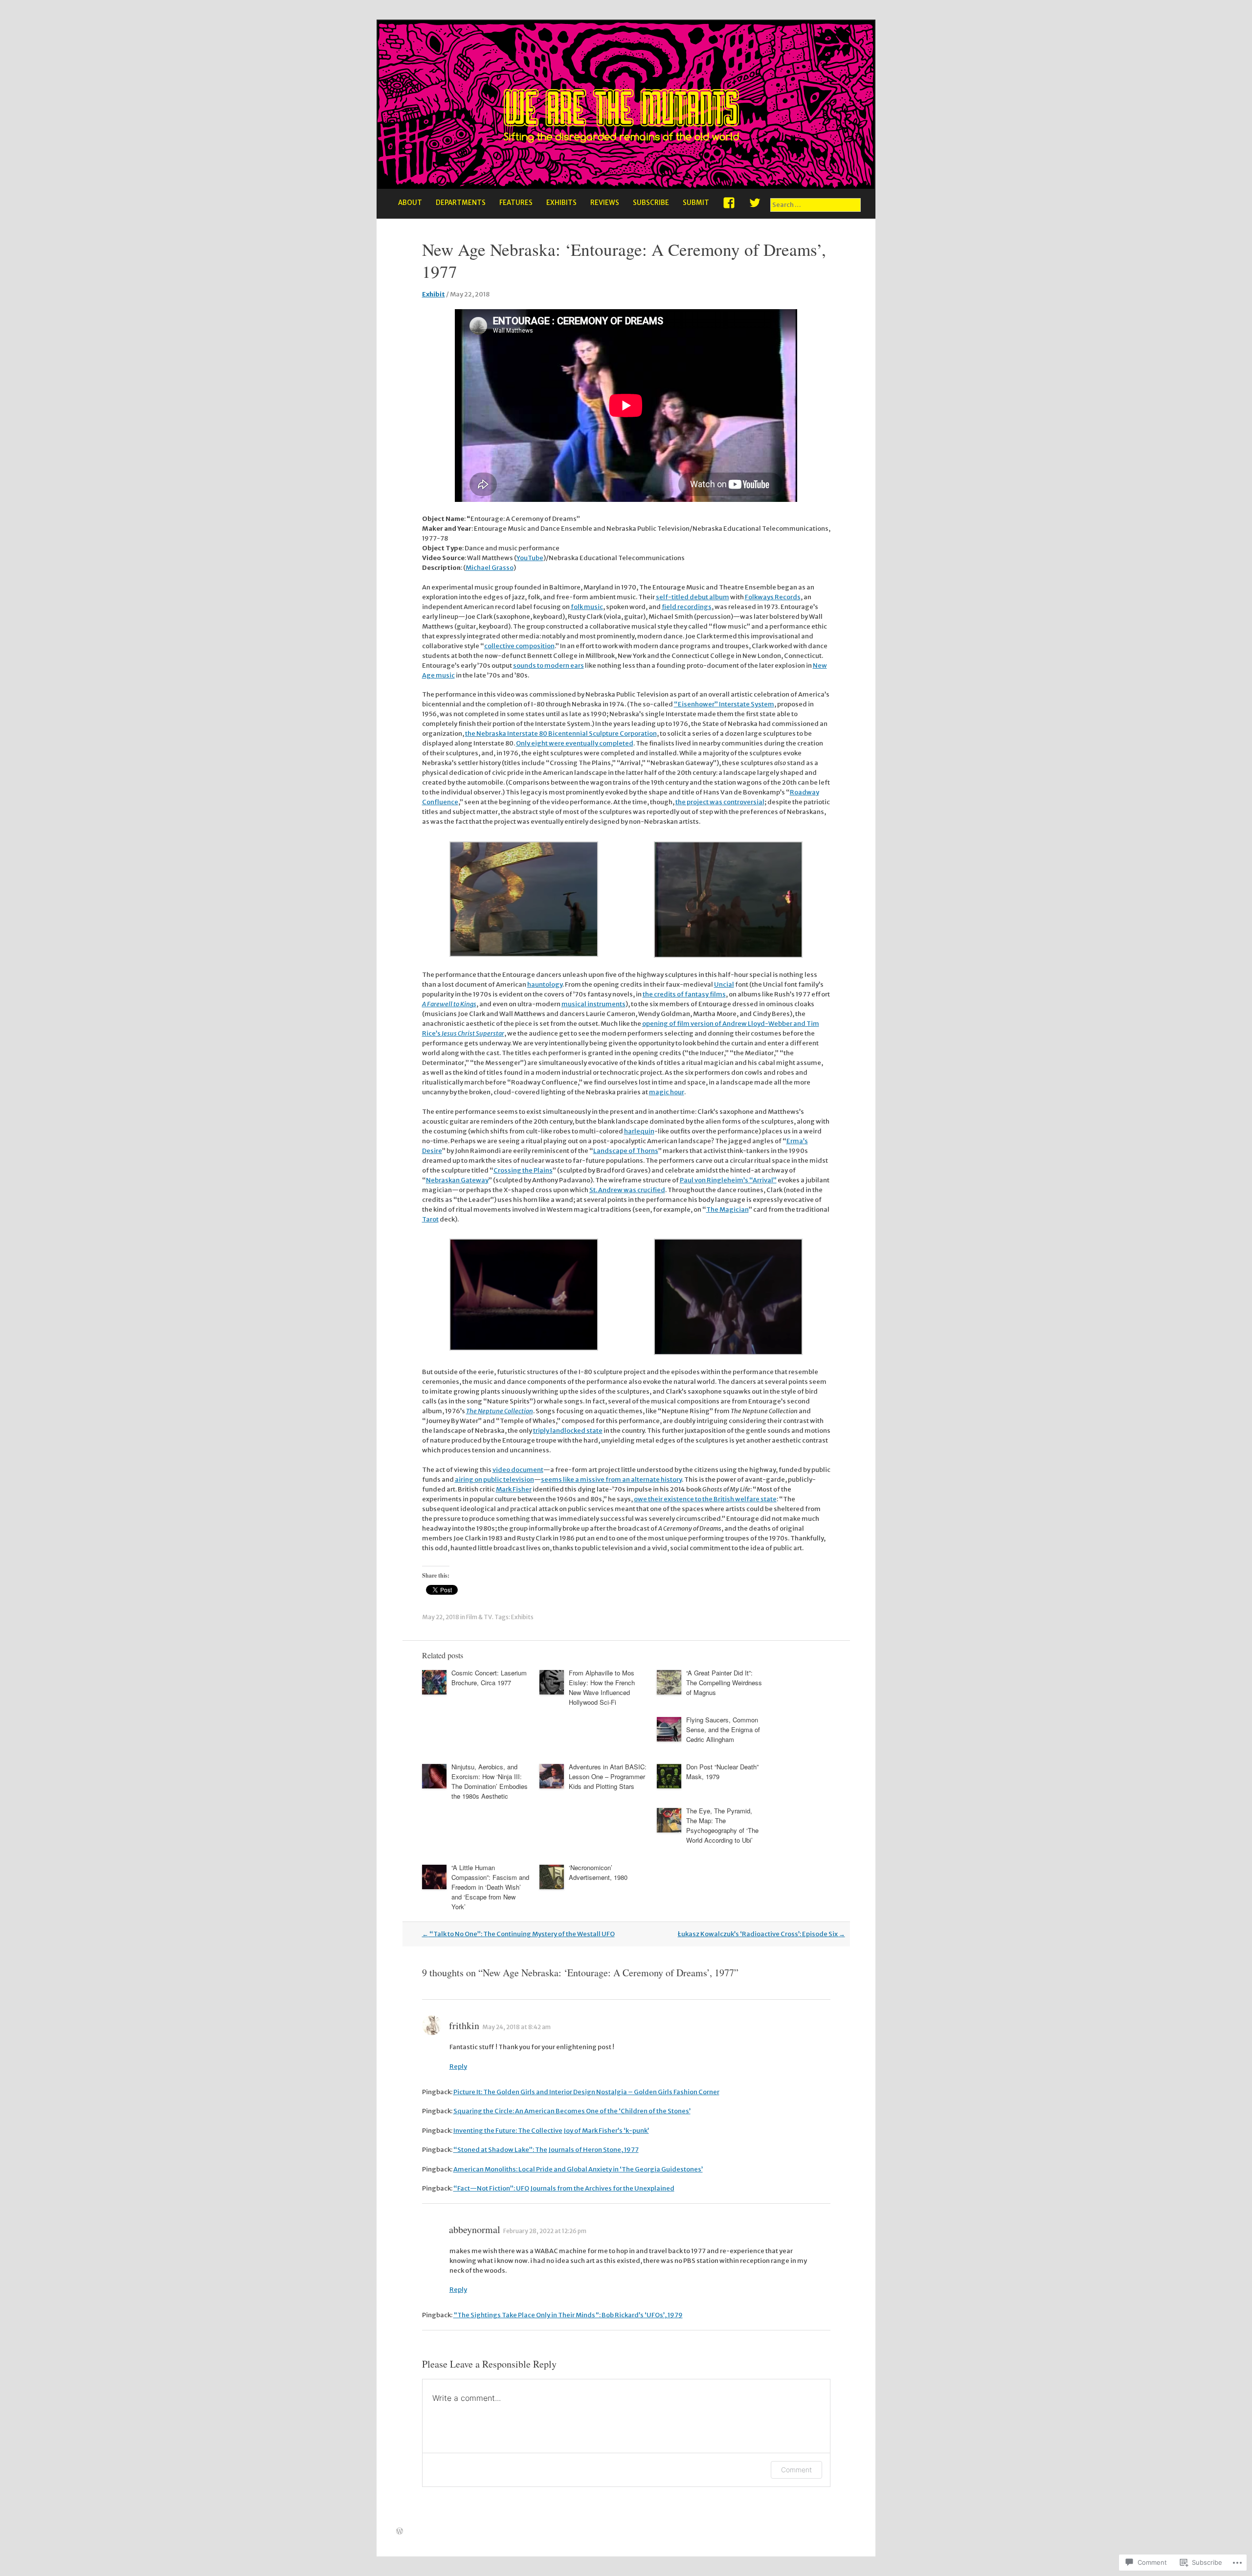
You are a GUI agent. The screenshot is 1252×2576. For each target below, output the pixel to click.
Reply (458, 2067)
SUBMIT (696, 203)
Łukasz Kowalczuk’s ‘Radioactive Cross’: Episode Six (761, 1934)
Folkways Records (773, 597)
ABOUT (410, 203)
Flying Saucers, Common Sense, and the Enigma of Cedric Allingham (723, 1729)
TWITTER (755, 206)
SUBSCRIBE (651, 203)
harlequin (639, 1131)
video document (518, 1470)
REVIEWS (605, 203)
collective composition (519, 646)
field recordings (687, 607)
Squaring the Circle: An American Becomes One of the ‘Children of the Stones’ (572, 2111)
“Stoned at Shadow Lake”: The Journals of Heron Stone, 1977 (546, 2150)
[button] (524, 901)
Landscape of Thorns (626, 1151)
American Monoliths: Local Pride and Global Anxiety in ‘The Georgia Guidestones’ (578, 2169)
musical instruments (593, 1004)
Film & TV (479, 1617)
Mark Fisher (514, 1489)
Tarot (430, 1219)
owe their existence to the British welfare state (705, 1499)
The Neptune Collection (500, 1411)
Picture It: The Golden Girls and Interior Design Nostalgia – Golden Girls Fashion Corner (586, 2092)
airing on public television (494, 1480)
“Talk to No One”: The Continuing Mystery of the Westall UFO (518, 1934)
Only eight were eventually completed (575, 743)
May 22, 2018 (441, 1617)
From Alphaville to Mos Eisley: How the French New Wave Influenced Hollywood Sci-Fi (602, 1687)
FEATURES (516, 203)
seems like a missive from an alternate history (611, 1480)
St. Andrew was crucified (627, 1190)
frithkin (464, 2025)
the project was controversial (720, 802)
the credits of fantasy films (684, 994)
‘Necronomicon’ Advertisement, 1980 (598, 1872)
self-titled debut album (693, 597)
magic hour (667, 1092)
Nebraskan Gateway (457, 1180)
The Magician (727, 1209)
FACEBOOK (729, 206)
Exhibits (522, 1617)
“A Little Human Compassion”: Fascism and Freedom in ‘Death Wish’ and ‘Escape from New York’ (490, 1887)
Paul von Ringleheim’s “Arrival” (728, 1180)
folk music (587, 607)
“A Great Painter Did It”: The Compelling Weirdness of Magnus (724, 1683)
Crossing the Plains (523, 1170)
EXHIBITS (561, 203)
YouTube (530, 558)
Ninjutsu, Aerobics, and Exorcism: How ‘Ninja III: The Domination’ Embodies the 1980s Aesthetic (490, 1781)
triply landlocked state (568, 1431)
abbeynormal (475, 2229)
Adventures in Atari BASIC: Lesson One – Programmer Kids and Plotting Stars (608, 1776)
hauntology (545, 984)
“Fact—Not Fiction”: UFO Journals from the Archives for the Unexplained (564, 2188)
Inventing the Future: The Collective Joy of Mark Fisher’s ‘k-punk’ (551, 2131)
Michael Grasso (490, 568)
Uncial (724, 984)
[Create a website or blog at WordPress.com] (400, 2532)
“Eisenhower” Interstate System (724, 704)
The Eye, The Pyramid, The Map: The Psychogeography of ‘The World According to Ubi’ (722, 1825)
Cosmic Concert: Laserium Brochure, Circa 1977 (489, 1678)
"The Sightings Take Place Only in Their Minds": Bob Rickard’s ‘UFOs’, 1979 (568, 2315)
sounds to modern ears (548, 666)
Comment (796, 2470)
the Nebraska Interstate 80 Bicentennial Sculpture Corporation (561, 734)
